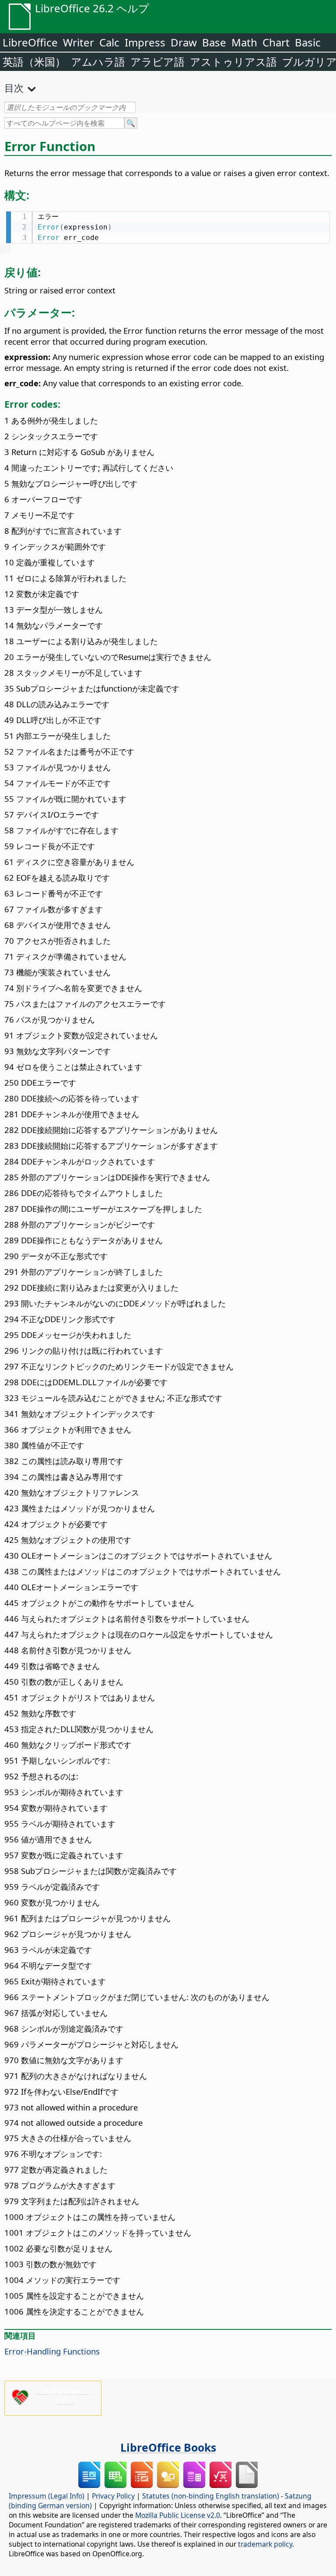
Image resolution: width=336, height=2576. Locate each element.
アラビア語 (157, 62)
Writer (79, 42)
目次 (14, 88)
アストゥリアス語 (233, 62)
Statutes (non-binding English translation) (211, 2496)
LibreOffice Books (168, 2447)
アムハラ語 (98, 62)
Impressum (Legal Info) (47, 2496)
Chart (276, 42)
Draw (184, 42)
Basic (308, 42)
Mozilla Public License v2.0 (178, 2515)
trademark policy (265, 2544)
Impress (145, 42)
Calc (109, 42)
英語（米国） (34, 62)
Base (214, 42)
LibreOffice (30, 42)
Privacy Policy (113, 2496)
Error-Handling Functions (52, 2351)
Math (244, 42)
